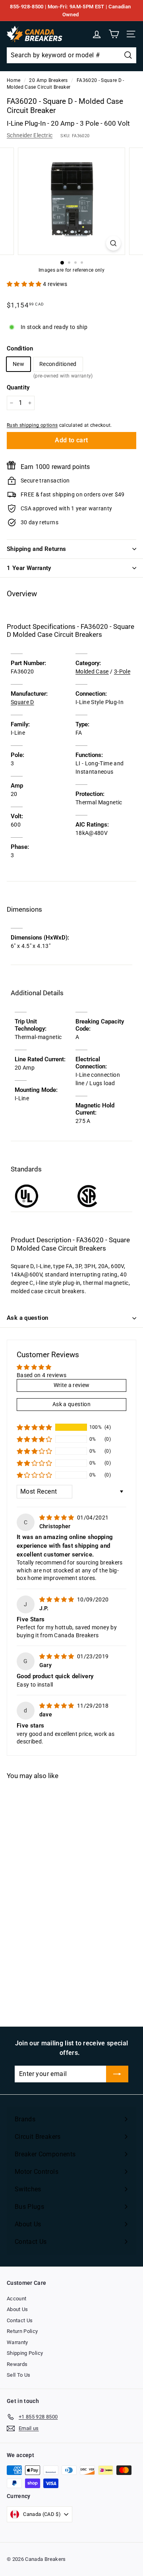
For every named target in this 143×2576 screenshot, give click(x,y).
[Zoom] (113, 243)
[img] (57, 1518)
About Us (17, 2309)
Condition (20, 348)
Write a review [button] (72, 1385)
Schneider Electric (30, 135)
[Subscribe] (117, 2074)
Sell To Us (19, 2375)
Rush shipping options (32, 425)
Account (16, 2299)
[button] (25, 284)
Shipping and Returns (37, 549)
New (18, 364)
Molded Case (92, 671)
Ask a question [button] (71, 1404)
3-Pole (122, 671)
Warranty (17, 2342)
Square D (22, 702)
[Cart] (114, 34)
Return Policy (22, 2331)
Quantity (18, 387)
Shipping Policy (25, 2353)
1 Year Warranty (29, 568)
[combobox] (71, 55)
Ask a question (27, 1318)
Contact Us (20, 2320)
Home (14, 80)
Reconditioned (58, 366)
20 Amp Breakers (48, 80)
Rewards (17, 2364)
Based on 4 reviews (42, 1375)
